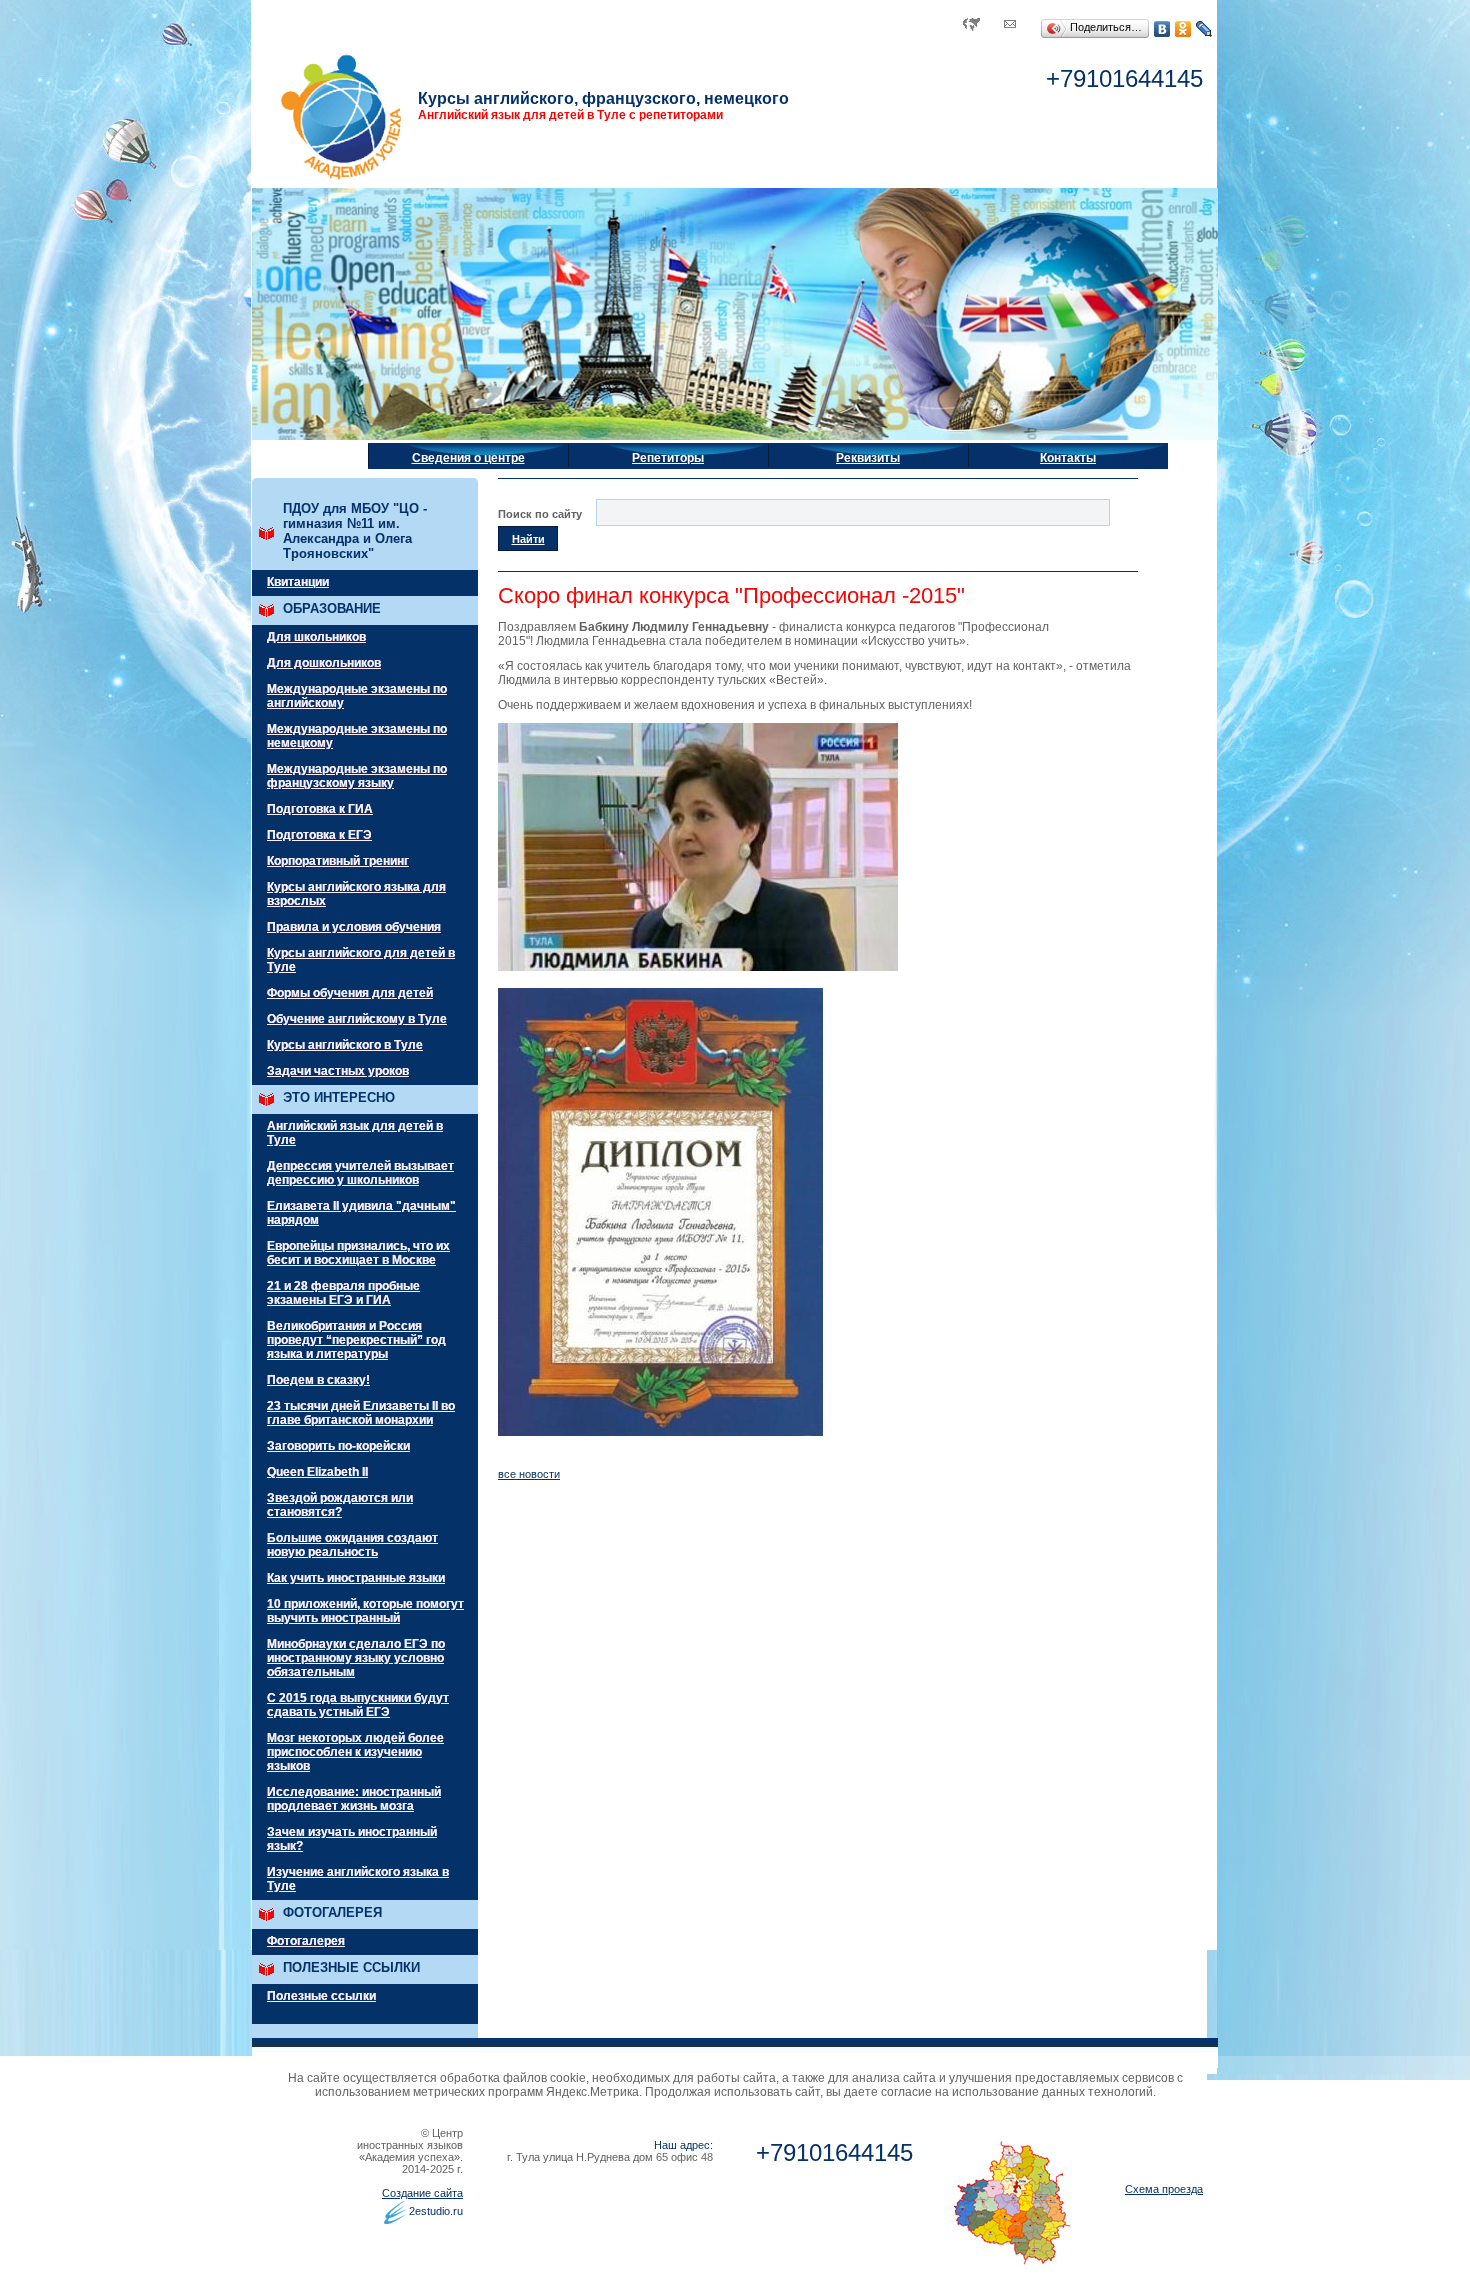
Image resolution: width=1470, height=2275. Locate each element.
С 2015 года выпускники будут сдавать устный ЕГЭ (358, 1705)
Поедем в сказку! (318, 1380)
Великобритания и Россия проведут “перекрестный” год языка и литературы (356, 1340)
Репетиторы (668, 458)
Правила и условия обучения (354, 927)
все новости (529, 1474)
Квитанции (298, 582)
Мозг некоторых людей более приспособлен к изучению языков (355, 1752)
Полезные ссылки (321, 1996)
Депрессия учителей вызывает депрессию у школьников (360, 1173)
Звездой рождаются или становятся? (340, 1505)
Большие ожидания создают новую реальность (352, 1545)
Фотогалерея (306, 1941)
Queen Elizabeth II (317, 1472)
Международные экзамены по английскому (357, 696)
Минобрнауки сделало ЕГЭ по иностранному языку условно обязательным (356, 1658)
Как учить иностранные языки (356, 1578)
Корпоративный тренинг (338, 861)
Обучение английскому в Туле (357, 1019)
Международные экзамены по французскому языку (357, 776)
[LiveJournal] (1204, 29)
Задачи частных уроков (338, 1071)
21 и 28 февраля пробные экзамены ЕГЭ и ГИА (343, 1293)
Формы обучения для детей (350, 993)
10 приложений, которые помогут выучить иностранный (365, 1611)
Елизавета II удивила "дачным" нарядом (361, 1213)
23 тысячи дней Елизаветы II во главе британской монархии (361, 1413)
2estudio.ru (436, 2211)
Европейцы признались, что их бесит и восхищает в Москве (358, 1253)
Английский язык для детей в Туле (355, 1133)
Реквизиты (868, 458)
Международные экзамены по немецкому (357, 736)
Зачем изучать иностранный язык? (352, 1839)
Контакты (1068, 458)
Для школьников (316, 637)
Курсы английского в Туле (345, 1045)
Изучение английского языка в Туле (358, 1879)
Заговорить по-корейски (338, 1446)
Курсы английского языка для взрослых (356, 894)
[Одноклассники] (1183, 29)
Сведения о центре (468, 458)
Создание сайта (422, 2193)
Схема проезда (1164, 2189)
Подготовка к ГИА (320, 809)
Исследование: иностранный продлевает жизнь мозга (354, 1799)
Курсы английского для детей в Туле (361, 960)
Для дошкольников (324, 663)
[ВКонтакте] (1162, 29)
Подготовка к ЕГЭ (319, 835)
